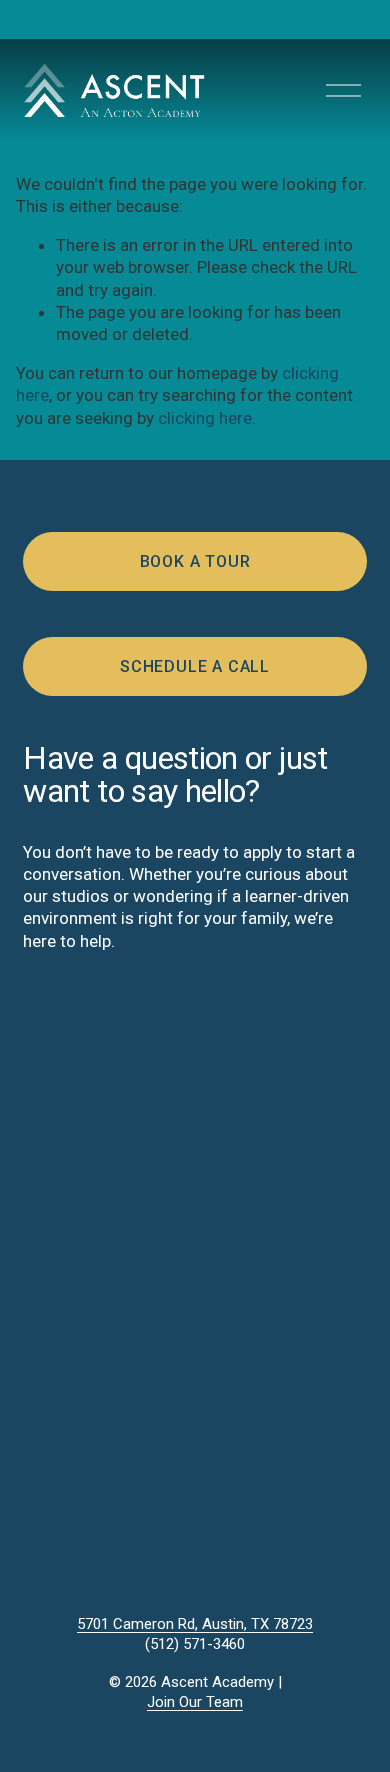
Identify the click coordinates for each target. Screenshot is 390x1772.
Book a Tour (195, 561)
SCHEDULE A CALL (195, 666)
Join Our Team (195, 1702)
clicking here (205, 418)
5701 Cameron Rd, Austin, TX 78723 (195, 1624)
